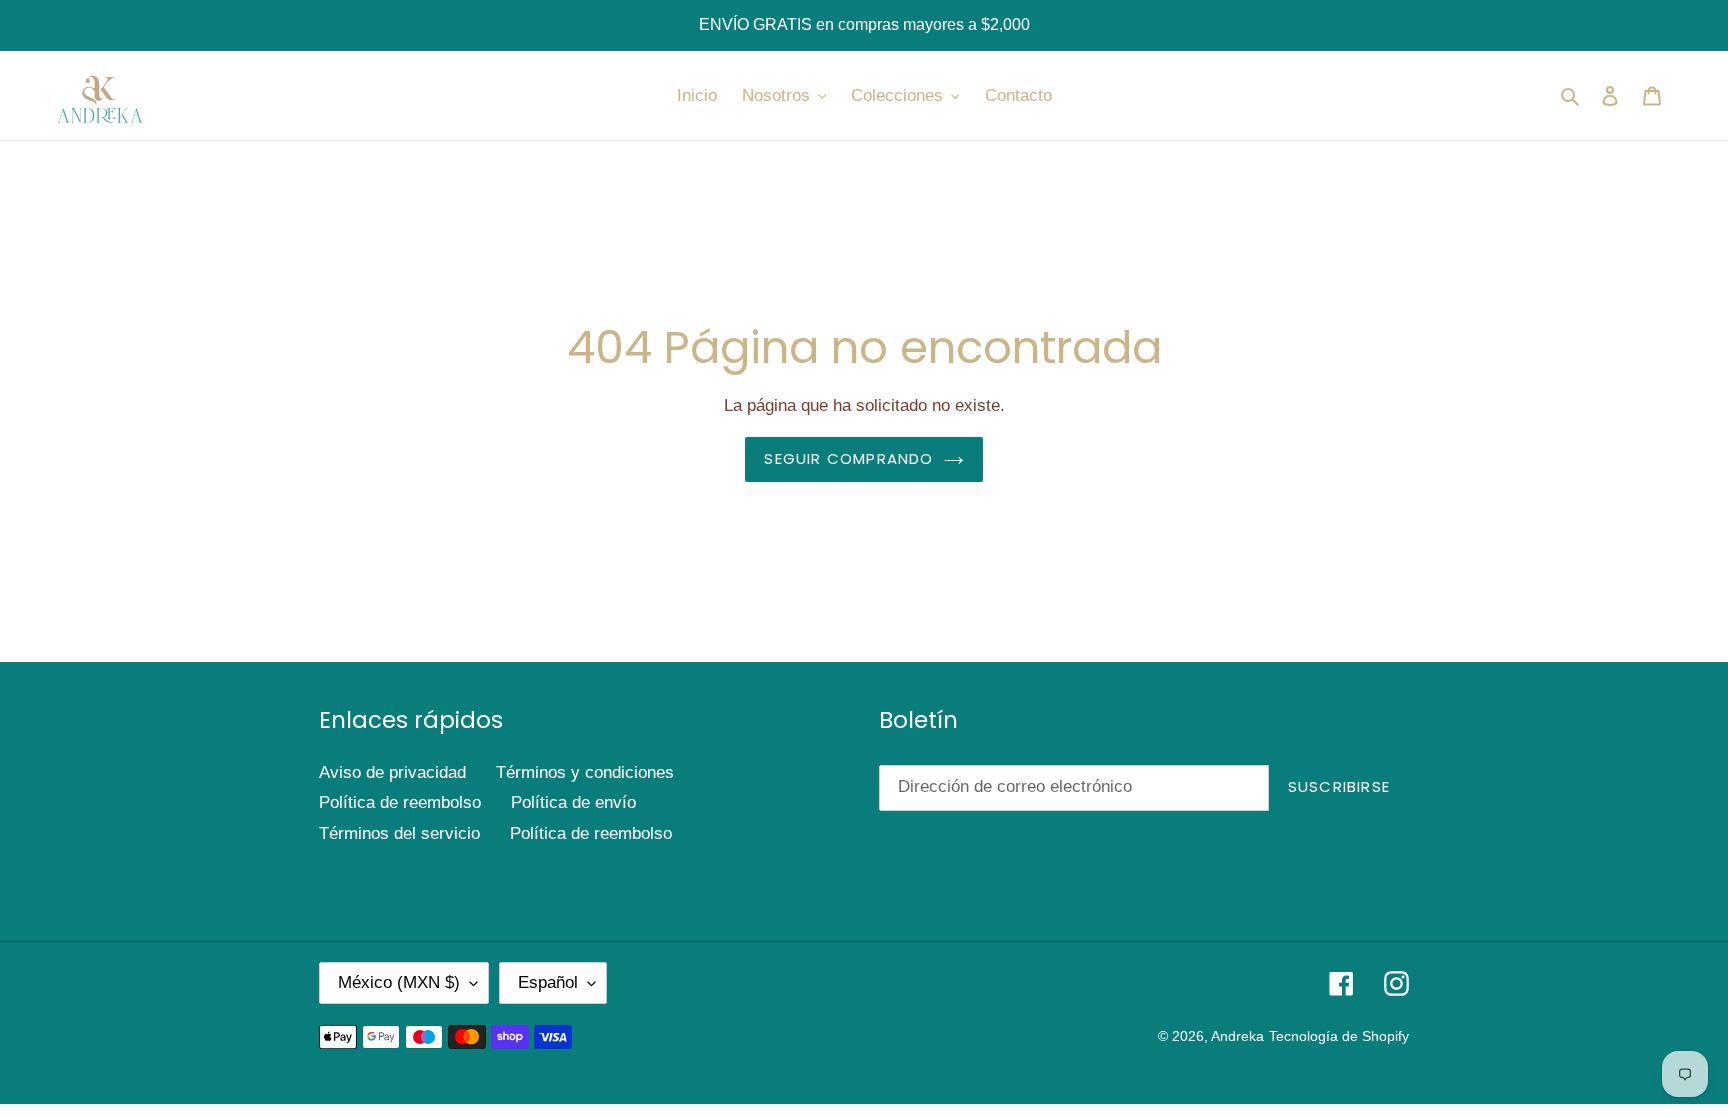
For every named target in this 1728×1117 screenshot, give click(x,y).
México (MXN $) (399, 982)
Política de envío (573, 802)
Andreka (1237, 1036)
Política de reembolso (400, 802)
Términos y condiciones (585, 772)
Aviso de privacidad (392, 772)
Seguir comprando (848, 458)
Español (548, 982)
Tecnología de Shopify (1339, 1036)
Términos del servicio (399, 833)
